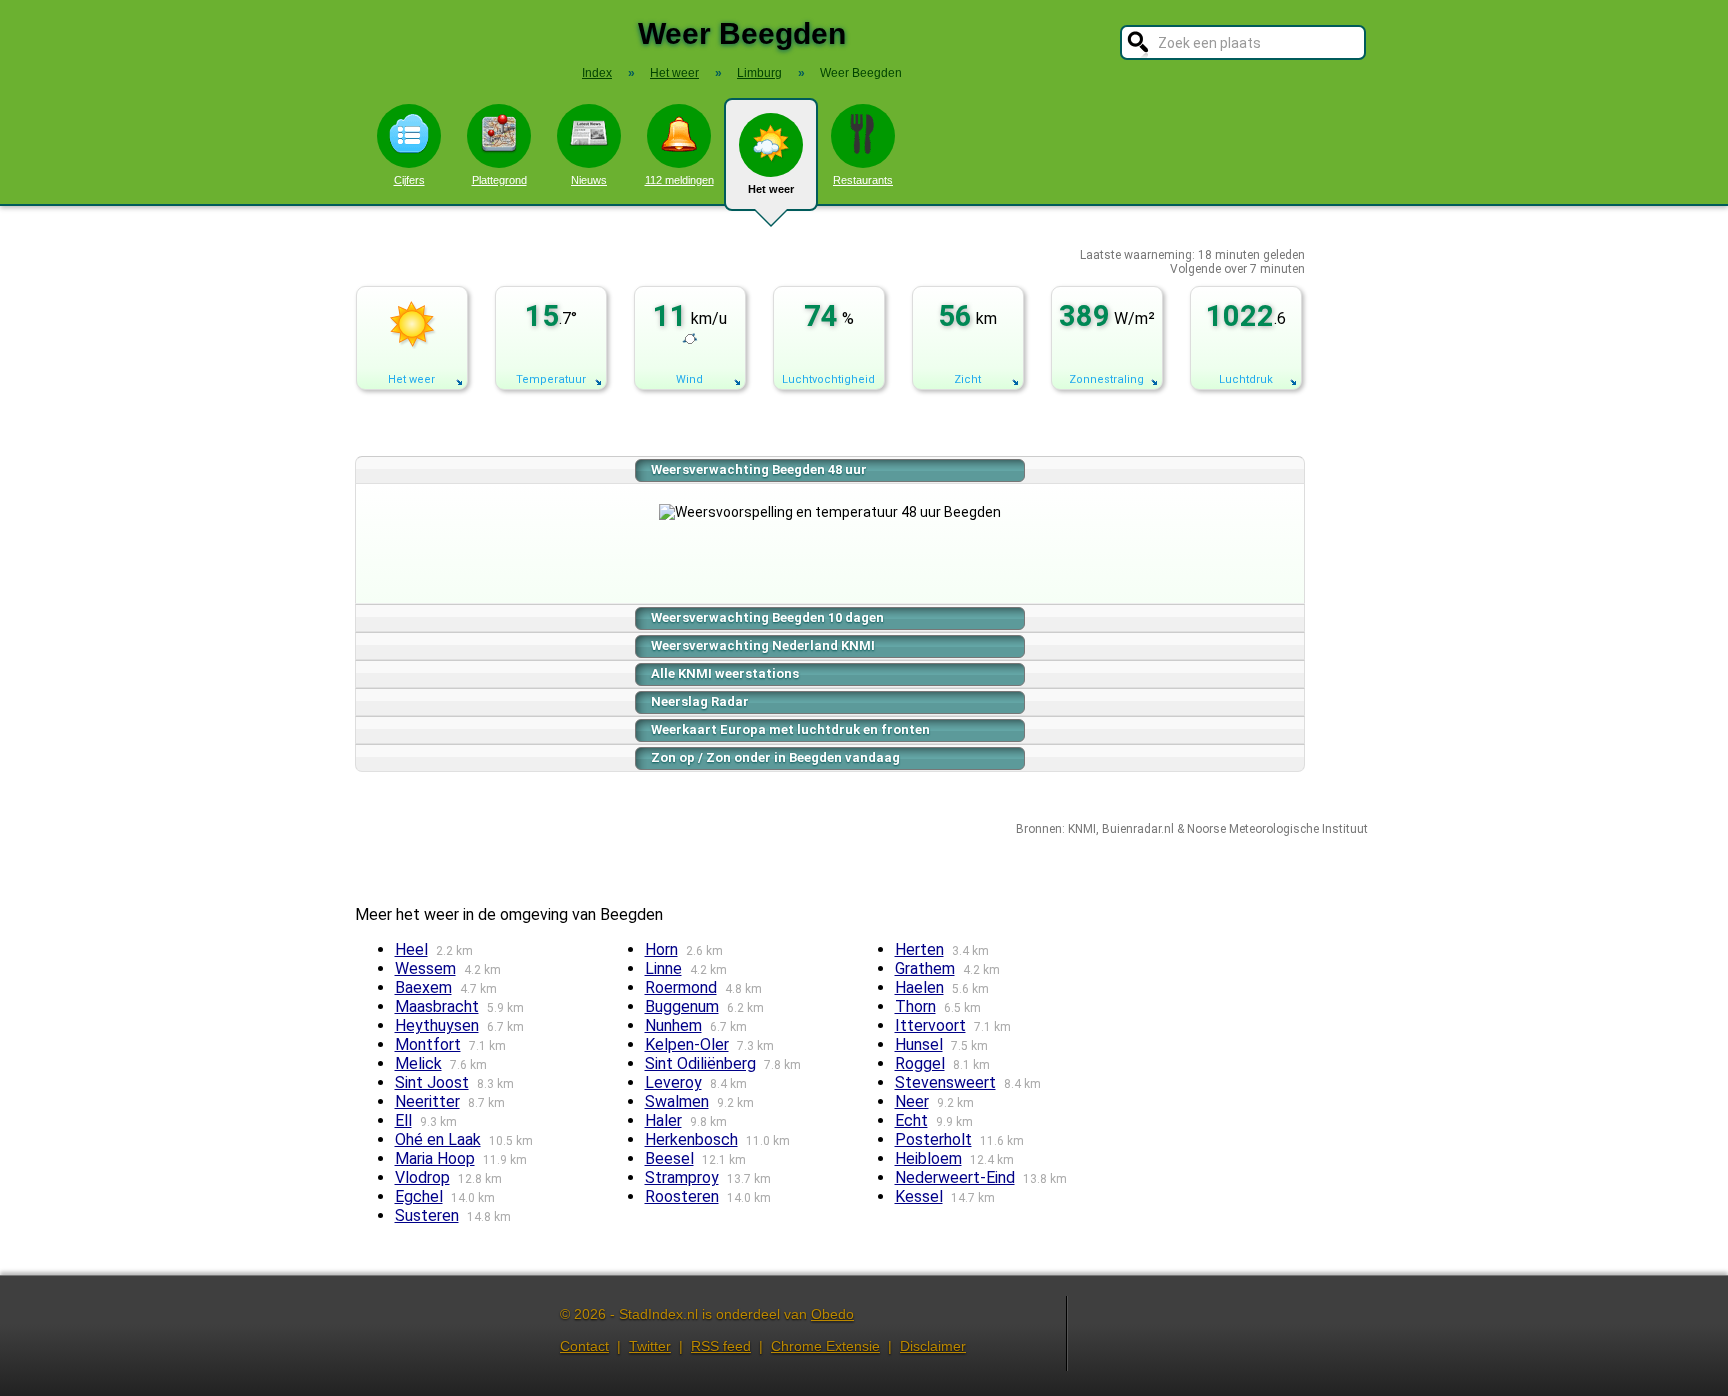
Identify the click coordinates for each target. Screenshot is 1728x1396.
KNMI (1082, 829)
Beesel (669, 1158)
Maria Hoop (435, 1158)
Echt (911, 1120)
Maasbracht (437, 1006)
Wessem (425, 968)
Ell (403, 1120)
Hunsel (919, 1044)
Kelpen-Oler (687, 1044)
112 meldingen (679, 180)
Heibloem (928, 1158)
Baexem (423, 987)
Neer (912, 1101)
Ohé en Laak (438, 1139)
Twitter (650, 1346)
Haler (663, 1120)
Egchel (419, 1196)
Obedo (832, 1314)
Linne (663, 968)
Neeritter (427, 1101)
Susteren (427, 1215)
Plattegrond (499, 180)
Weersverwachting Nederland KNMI (763, 645)
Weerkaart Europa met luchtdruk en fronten (790, 729)
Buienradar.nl (1138, 829)
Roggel (920, 1063)
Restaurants (863, 180)
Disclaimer (933, 1346)
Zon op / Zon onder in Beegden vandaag (775, 757)
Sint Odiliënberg (700, 1063)
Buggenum (682, 1006)
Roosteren (682, 1196)
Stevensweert (945, 1082)
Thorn (915, 1006)
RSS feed (721, 1346)
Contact (584, 1346)
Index (597, 73)
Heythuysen (437, 1025)
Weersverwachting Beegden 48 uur (759, 469)
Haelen (919, 987)
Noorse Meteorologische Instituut (1277, 829)
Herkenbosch (691, 1139)
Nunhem (673, 1025)
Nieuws (589, 180)
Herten (919, 949)
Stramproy (682, 1177)
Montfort (428, 1044)
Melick (418, 1063)
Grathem (925, 968)
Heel (411, 949)
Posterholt (933, 1139)
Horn (661, 949)
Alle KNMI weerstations (725, 673)
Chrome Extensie (825, 1346)
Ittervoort (930, 1025)
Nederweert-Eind (955, 1177)
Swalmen (677, 1101)
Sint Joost (432, 1082)
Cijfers (409, 180)
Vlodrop (422, 1177)
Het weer (771, 189)
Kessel (919, 1196)
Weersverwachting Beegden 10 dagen (767, 617)
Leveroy (673, 1082)
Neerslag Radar (700, 701)
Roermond (681, 987)
